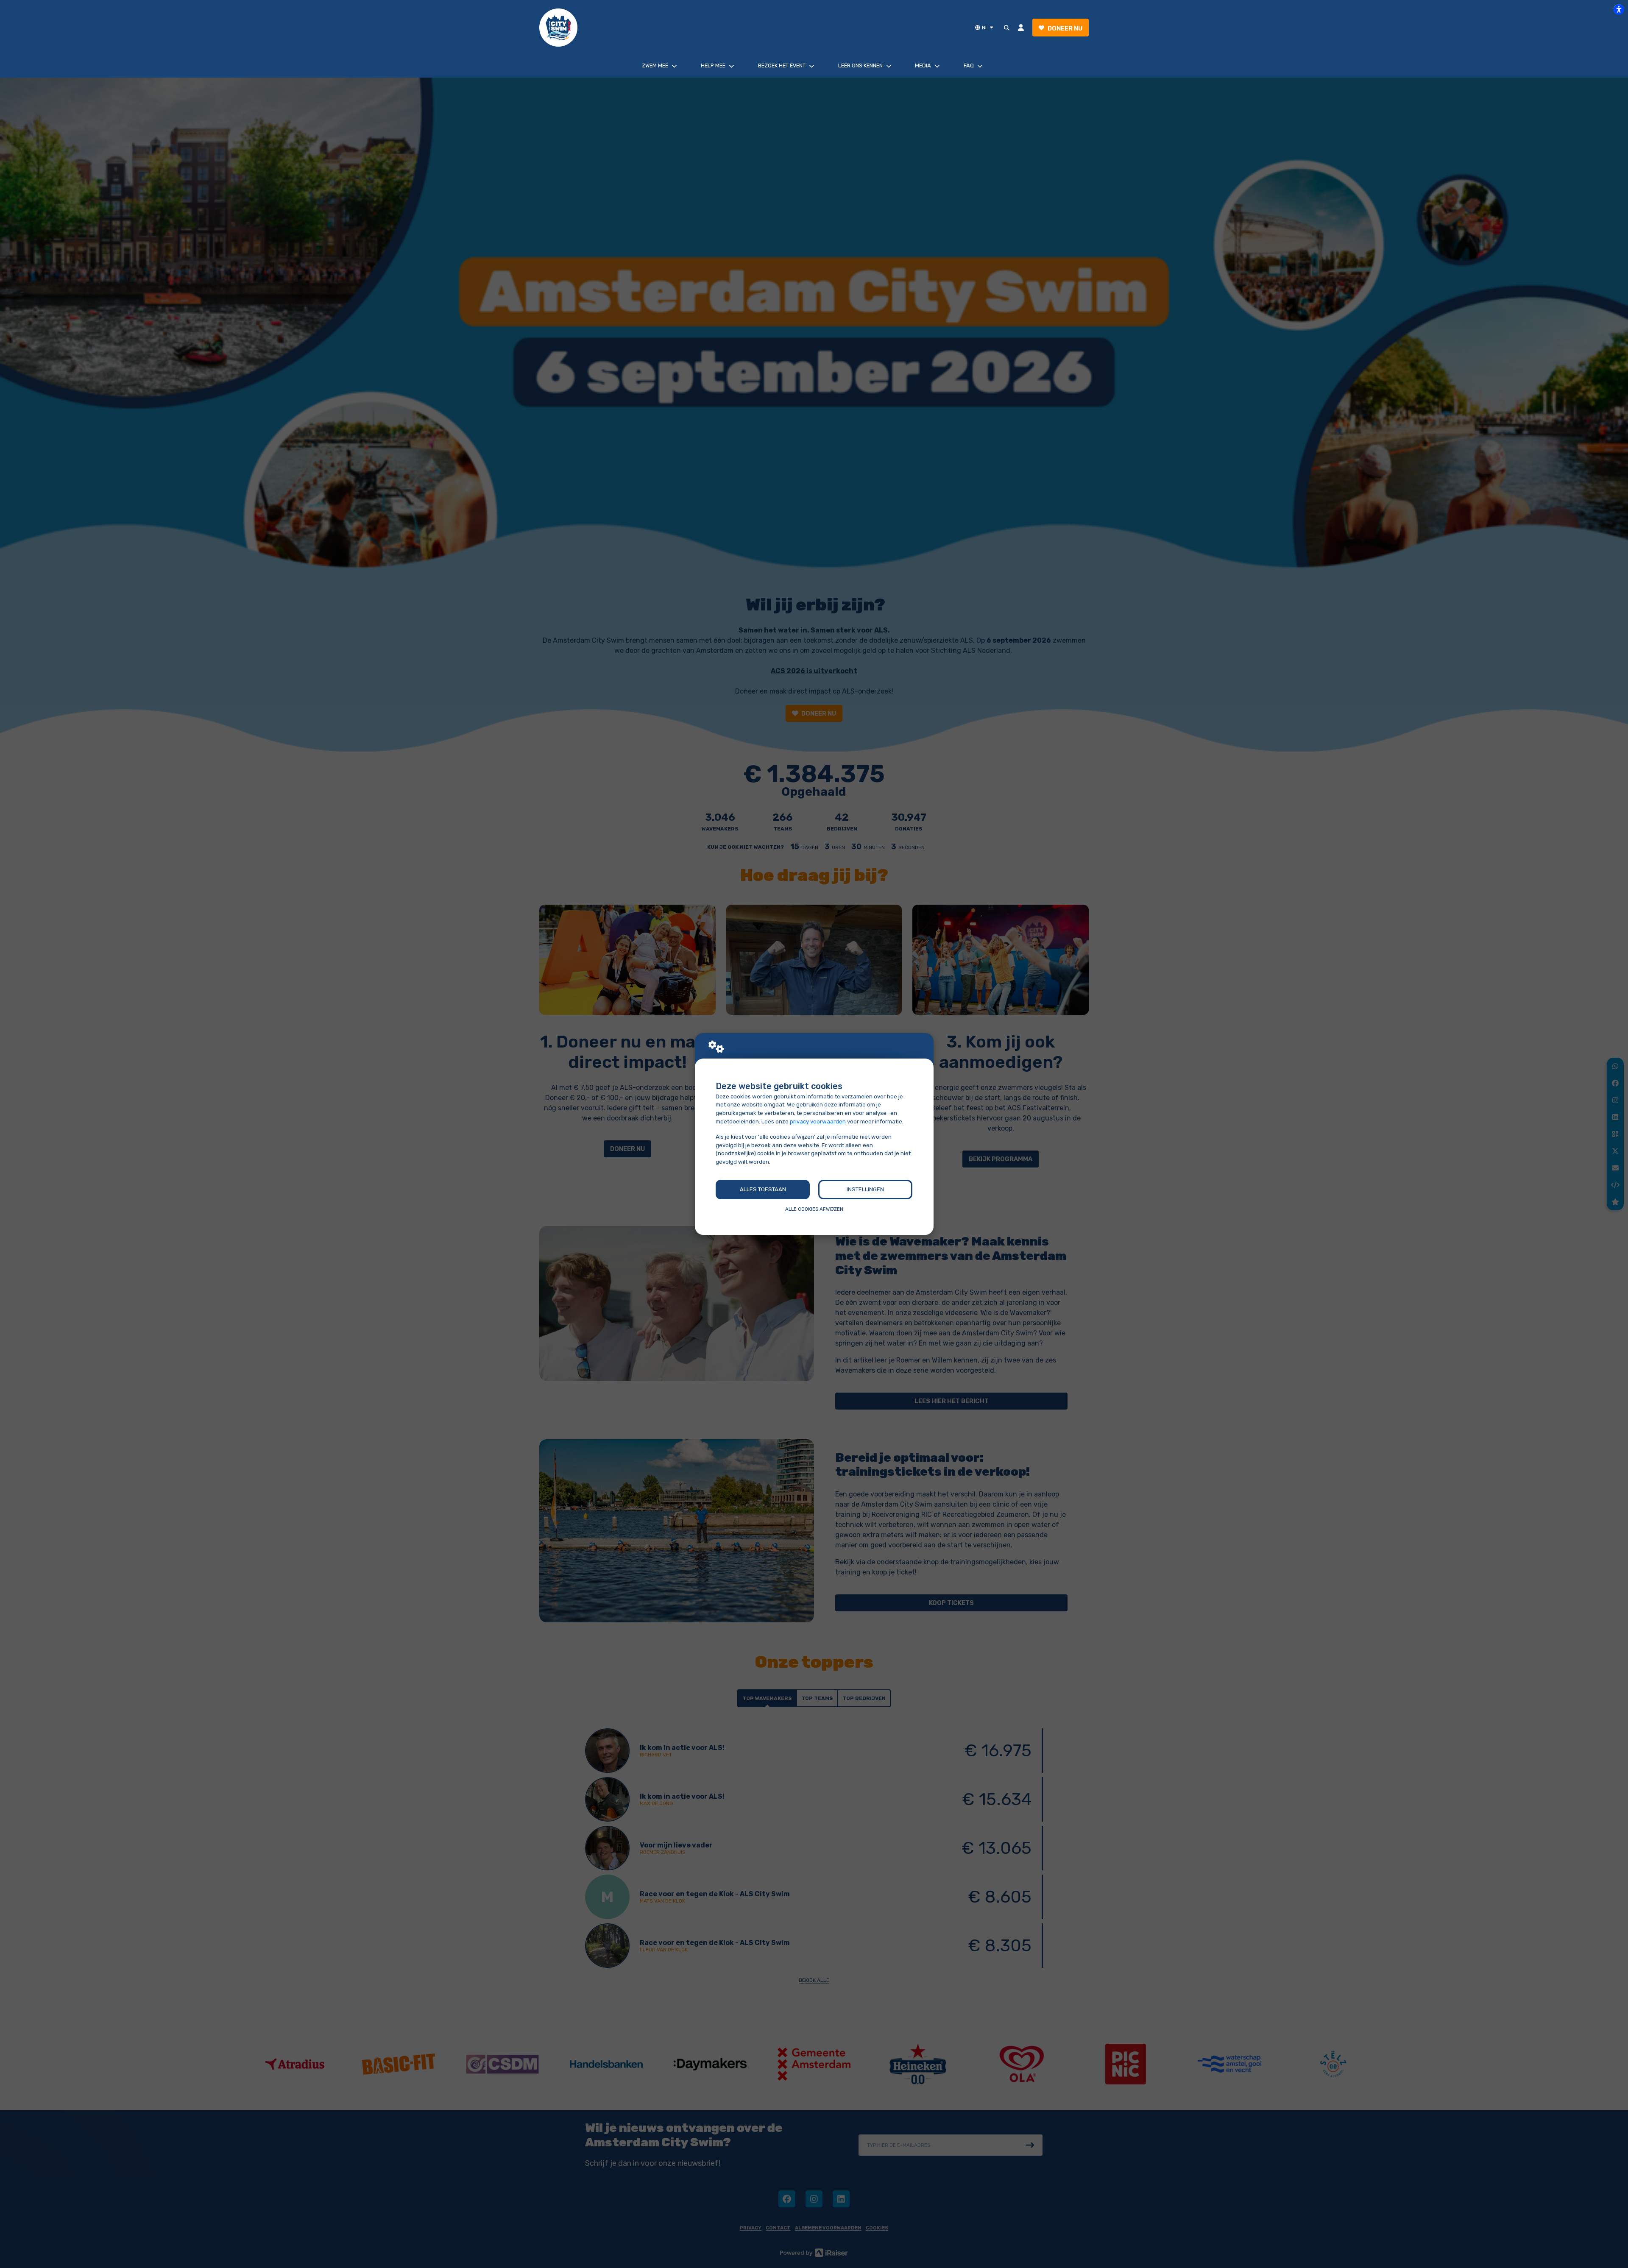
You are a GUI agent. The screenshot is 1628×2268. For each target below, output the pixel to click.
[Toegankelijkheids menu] (1619, 9)
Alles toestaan (763, 1189)
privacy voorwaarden (818, 1121)
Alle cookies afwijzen (814, 1209)
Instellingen (865, 1189)
